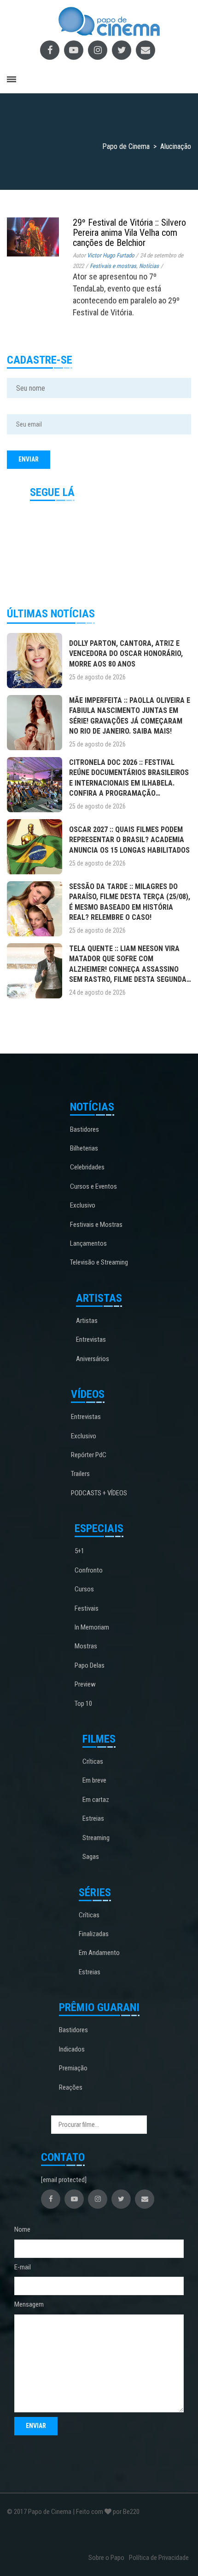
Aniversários (93, 1359)
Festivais (87, 1608)
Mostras (86, 1646)
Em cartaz (96, 1800)
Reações (71, 2087)
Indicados (72, 2049)
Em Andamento (99, 1953)
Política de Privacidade (159, 2558)
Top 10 (83, 1704)
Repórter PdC (89, 1455)
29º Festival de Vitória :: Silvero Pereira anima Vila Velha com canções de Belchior (129, 233)
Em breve (94, 1780)
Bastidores (84, 1129)
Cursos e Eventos (93, 1186)
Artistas (87, 1321)
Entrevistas (91, 1339)
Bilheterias (84, 1148)
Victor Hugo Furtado (111, 255)
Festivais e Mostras (96, 1225)
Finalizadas (94, 1934)
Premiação (73, 2068)
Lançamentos (88, 1243)
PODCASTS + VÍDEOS (99, 1493)
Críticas (93, 1761)
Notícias (149, 266)
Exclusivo (83, 1205)
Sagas (91, 1857)
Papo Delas (90, 1665)
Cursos (84, 1589)
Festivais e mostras (113, 266)
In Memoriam (92, 1627)
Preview (85, 1684)
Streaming (96, 1838)
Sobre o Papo (106, 2558)
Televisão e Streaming (99, 1262)
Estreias (93, 1818)
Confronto (89, 1570)
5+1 (79, 1551)
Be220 (131, 2512)
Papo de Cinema (50, 2512)
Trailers (80, 1474)
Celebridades (87, 1167)
